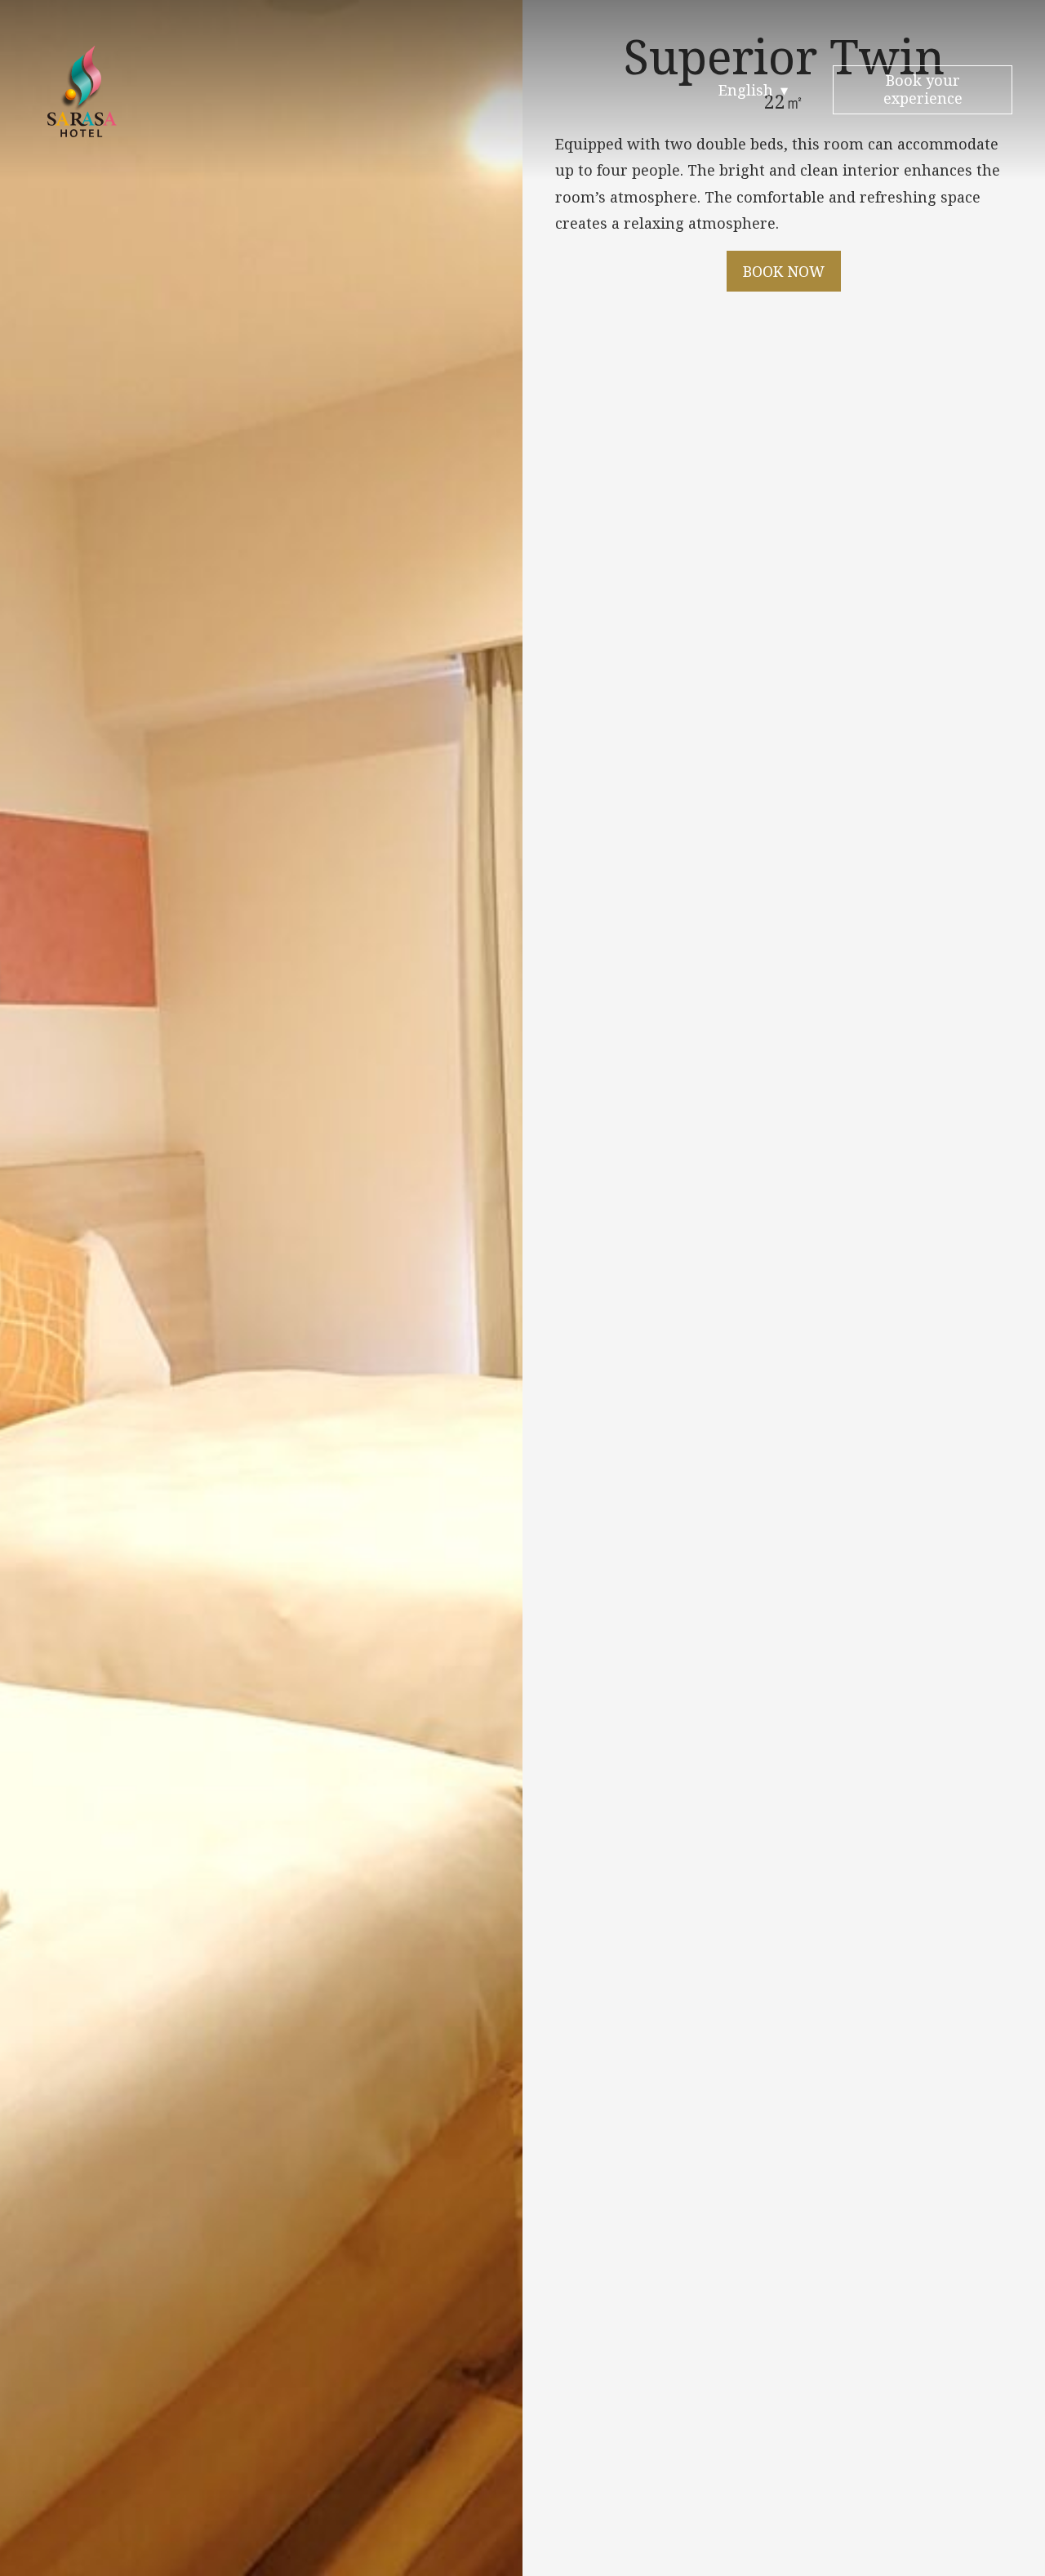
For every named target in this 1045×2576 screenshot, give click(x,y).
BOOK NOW (784, 271)
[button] (754, 90)
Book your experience (923, 89)
